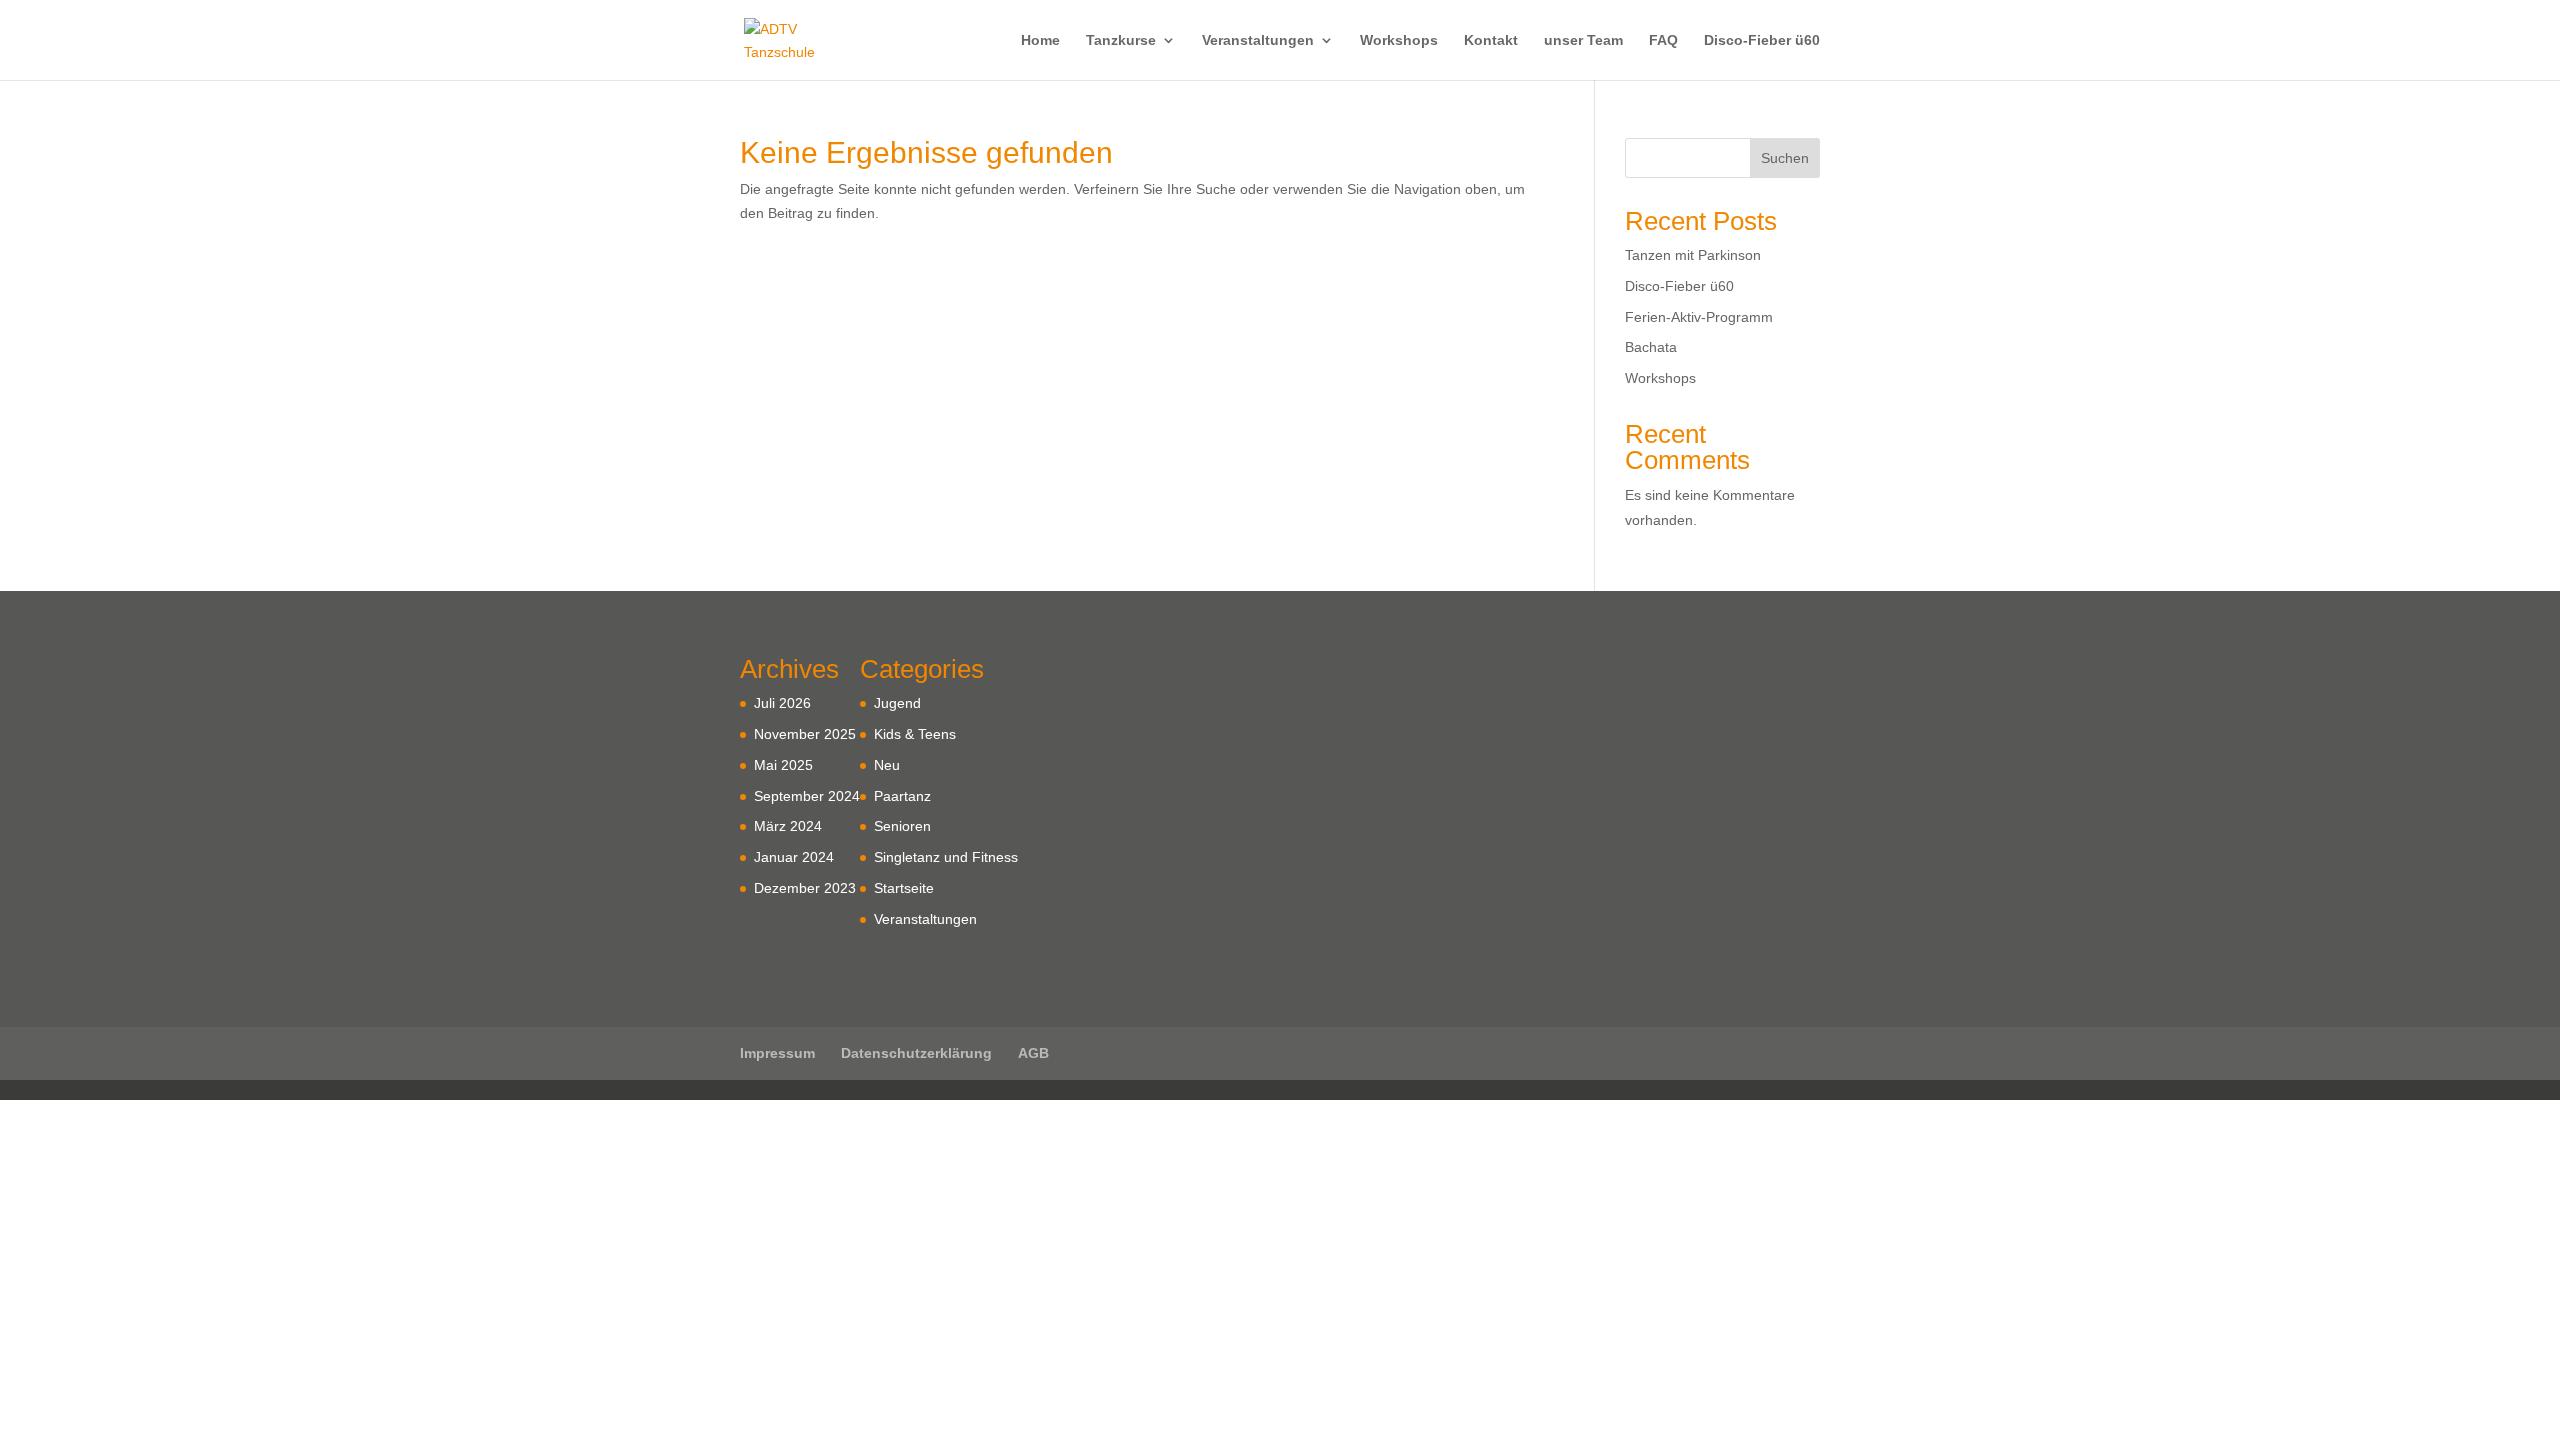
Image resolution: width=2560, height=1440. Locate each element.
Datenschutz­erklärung (916, 1053)
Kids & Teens (915, 734)
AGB (1033, 1053)
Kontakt (1491, 40)
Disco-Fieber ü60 (1762, 40)
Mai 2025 (783, 765)
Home (1040, 40)
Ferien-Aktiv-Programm (1699, 317)
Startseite (904, 888)
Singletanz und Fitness (946, 857)
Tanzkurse (1121, 40)
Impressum (777, 1053)
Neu (887, 765)
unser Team (1583, 40)
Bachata (1651, 347)
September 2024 (807, 796)
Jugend (897, 703)
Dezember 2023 (805, 888)
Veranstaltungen (1258, 40)
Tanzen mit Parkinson (1693, 255)
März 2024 (788, 826)
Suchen (1785, 158)
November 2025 (805, 734)
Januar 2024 (794, 857)
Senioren (902, 826)
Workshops (1399, 40)
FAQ (1663, 40)
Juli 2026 (782, 703)
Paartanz (902, 796)
